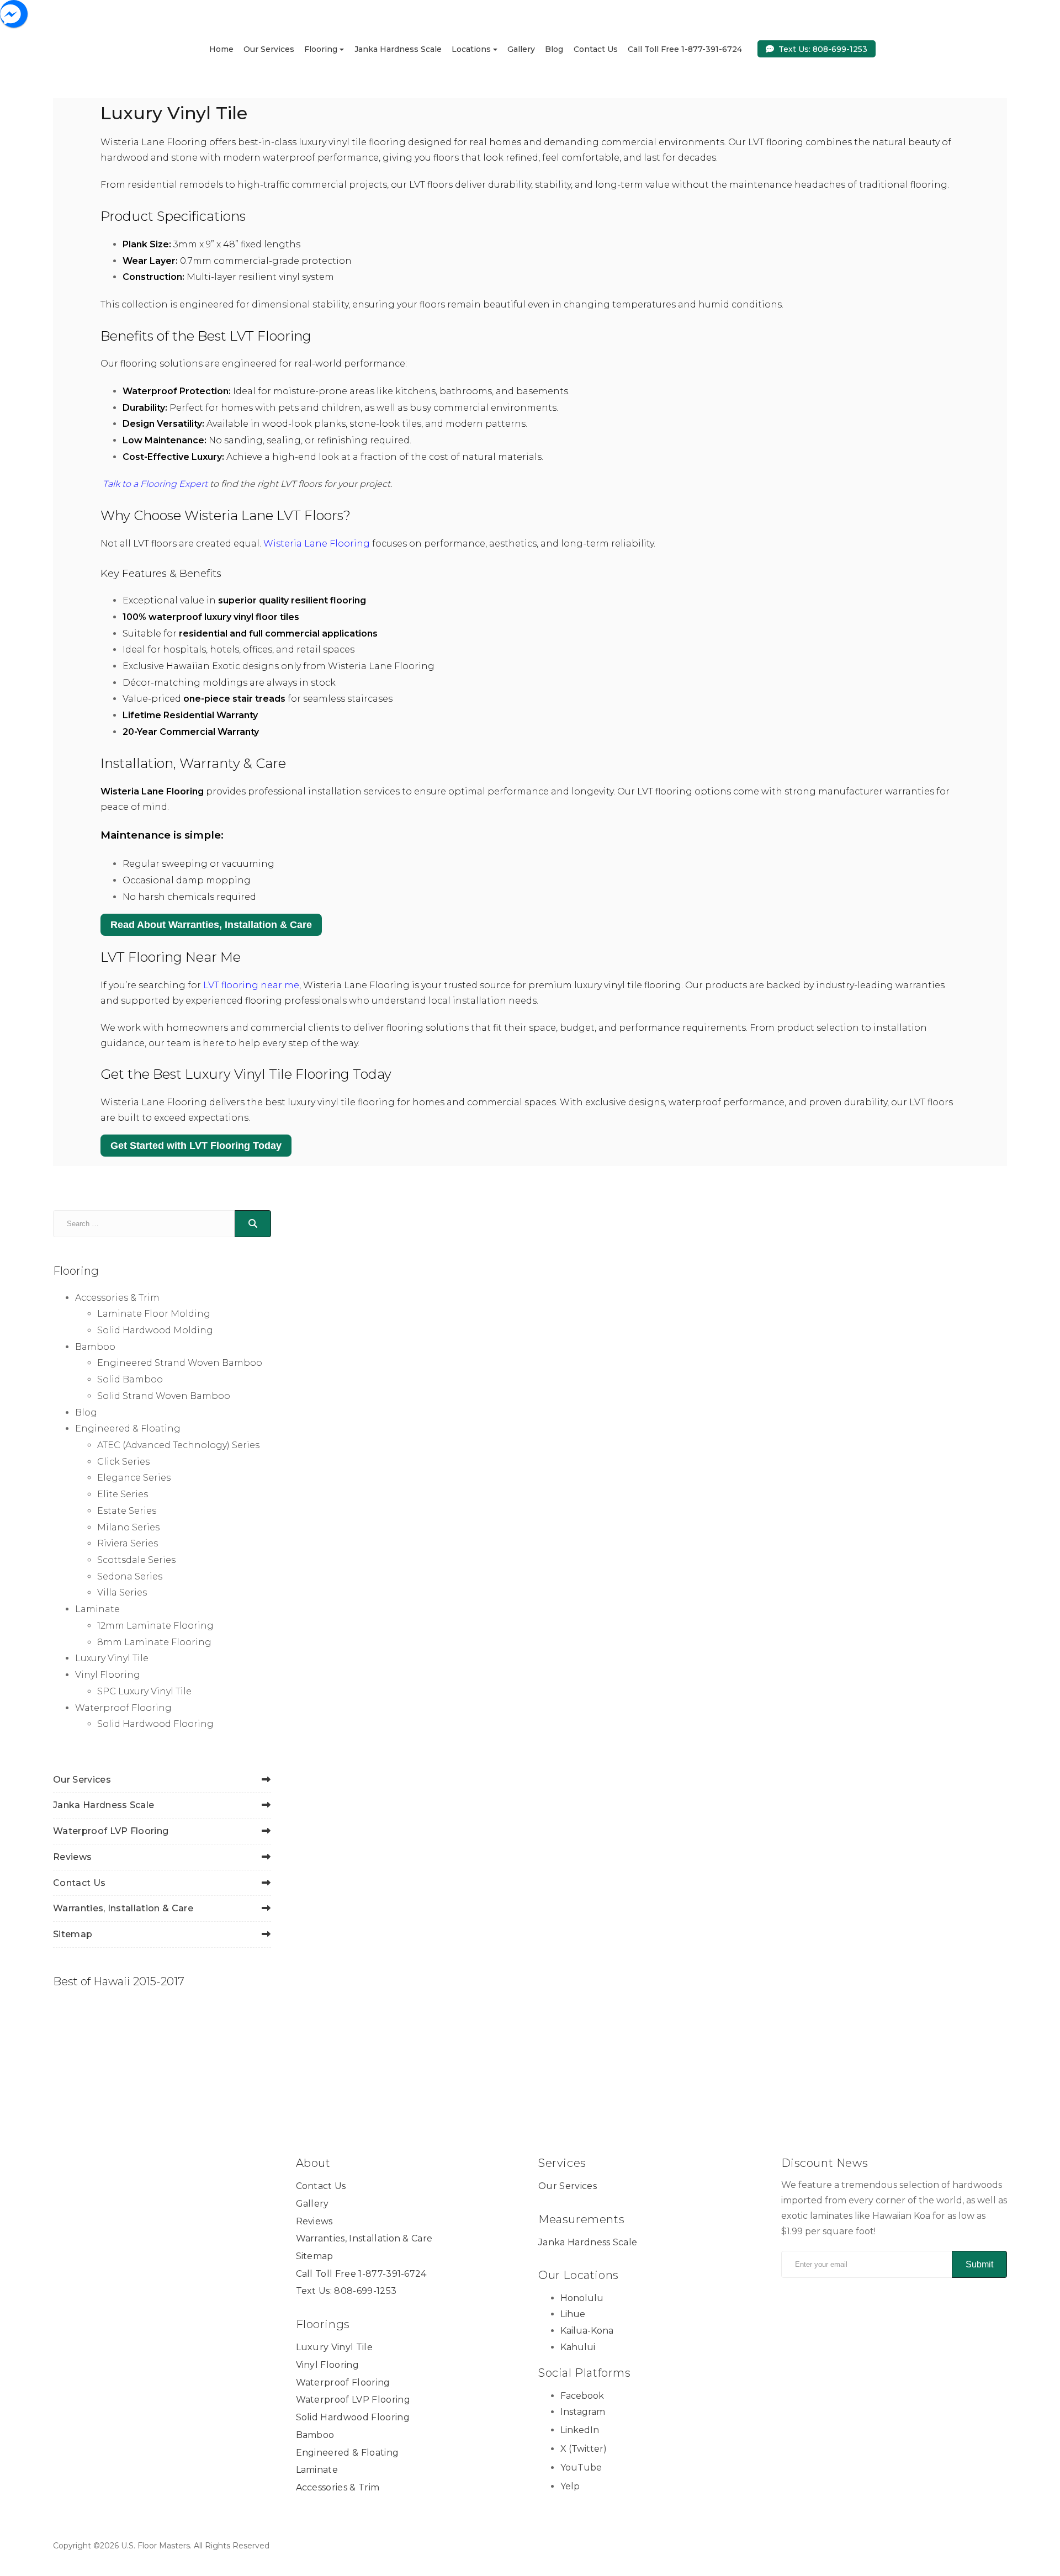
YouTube (581, 2468)
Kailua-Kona (587, 2331)
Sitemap (73, 1934)
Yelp (570, 2486)
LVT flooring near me (251, 985)
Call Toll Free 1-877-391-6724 (685, 49)
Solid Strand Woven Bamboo (164, 1396)
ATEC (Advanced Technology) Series (178, 1445)
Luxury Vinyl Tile (112, 1658)
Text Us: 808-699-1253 (823, 49)
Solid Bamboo (130, 1379)
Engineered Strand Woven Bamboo (180, 1363)
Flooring (321, 49)
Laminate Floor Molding (154, 1314)
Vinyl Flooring (108, 1675)
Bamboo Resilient (579, 1752)
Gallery (521, 49)
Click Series (123, 1462)
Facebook (582, 2396)
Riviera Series (128, 1543)
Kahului (578, 2347)
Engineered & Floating (128, 1429)
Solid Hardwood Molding (155, 1330)
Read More (657, 1493)
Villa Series (122, 1592)
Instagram (583, 2412)
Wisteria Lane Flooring (317, 544)
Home (221, 49)
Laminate (97, 1609)
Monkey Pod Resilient (376, 1752)
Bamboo (95, 1347)
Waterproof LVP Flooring (111, 1831)
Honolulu (582, 2298)
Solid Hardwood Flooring (155, 1724)
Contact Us (596, 49)
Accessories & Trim (117, 1298)
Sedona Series (130, 1576)
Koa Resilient (779, 1752)
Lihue (573, 2315)
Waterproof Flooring (123, 1708)
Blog (554, 49)
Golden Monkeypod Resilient (799, 1438)
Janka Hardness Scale (398, 49)
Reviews (72, 1857)
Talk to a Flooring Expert (155, 484)
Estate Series (127, 1511)
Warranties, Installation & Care (123, 1908)
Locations (471, 49)
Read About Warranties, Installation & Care (211, 925)
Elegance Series (134, 1478)
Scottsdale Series (136, 1560)
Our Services (269, 49)
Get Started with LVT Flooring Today (196, 1146)
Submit (979, 2264)
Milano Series (128, 1527)
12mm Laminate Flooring (155, 1626)
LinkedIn (580, 2431)
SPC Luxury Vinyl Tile (144, 1691)
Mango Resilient (574, 1431)
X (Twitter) (584, 2449)
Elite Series (123, 1494)
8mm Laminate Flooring (154, 1642)
